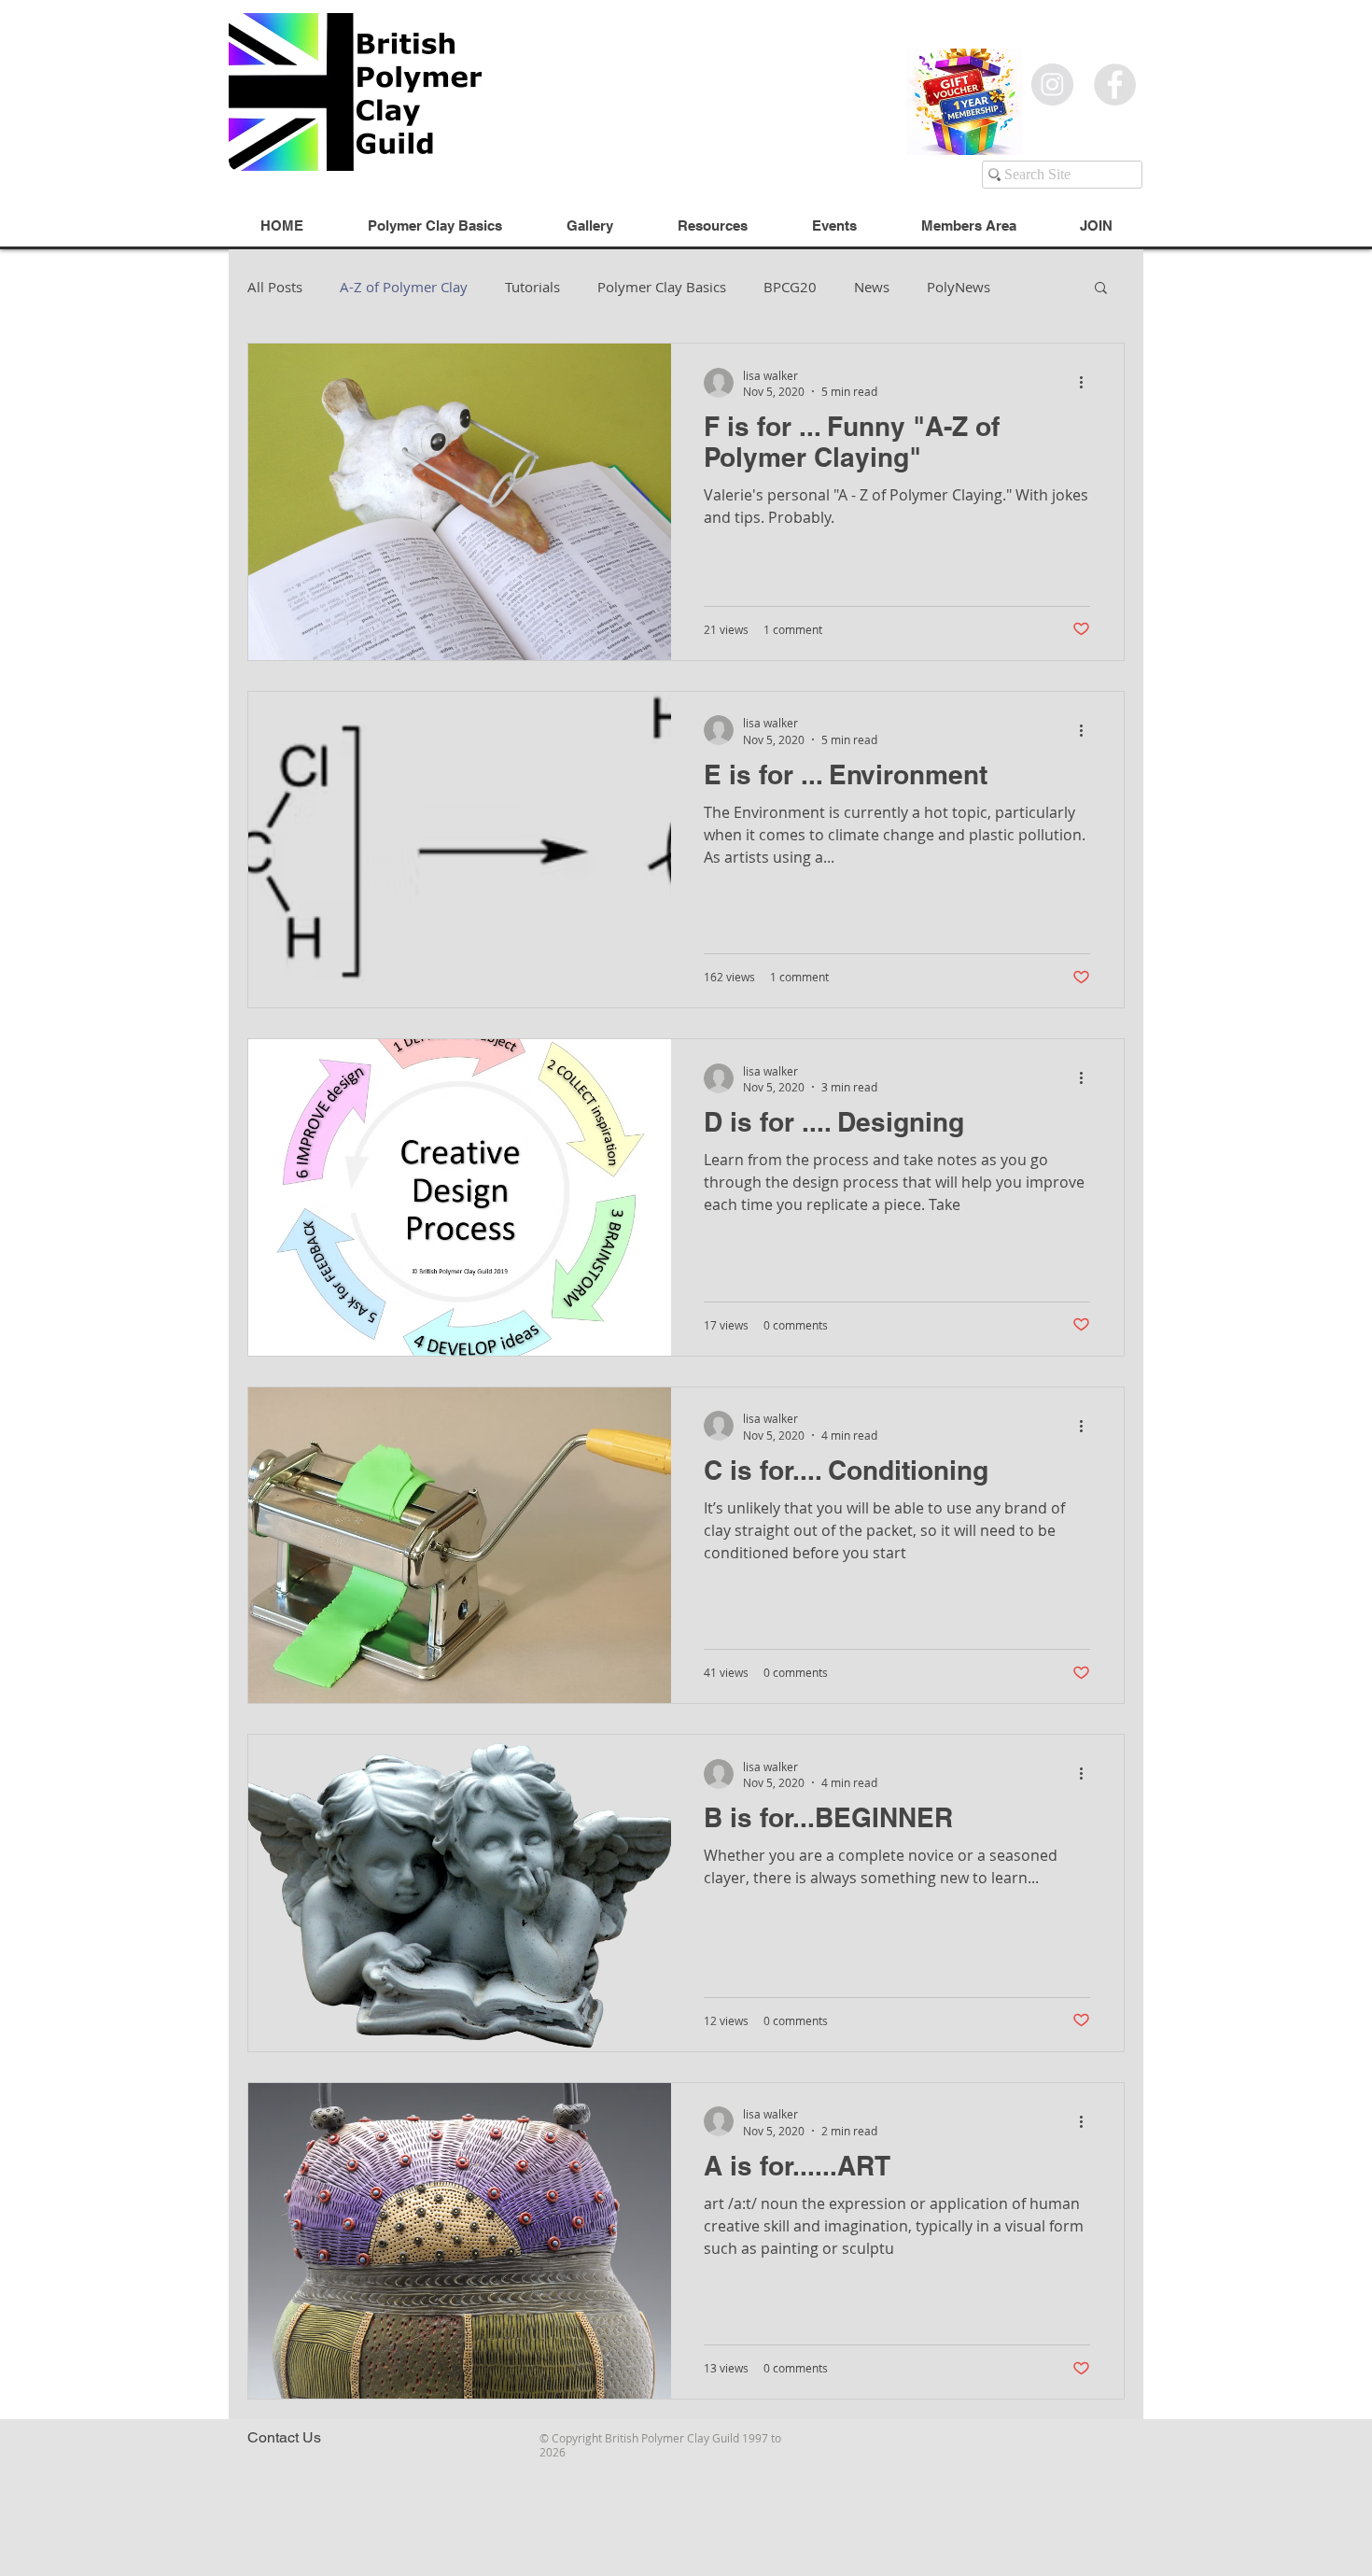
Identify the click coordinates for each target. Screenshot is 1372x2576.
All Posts (275, 287)
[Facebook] (1115, 84)
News (872, 287)
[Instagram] (1052, 84)
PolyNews (959, 287)
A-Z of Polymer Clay (404, 287)
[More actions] (1087, 383)
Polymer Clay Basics (662, 287)
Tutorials (532, 287)
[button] (1101, 289)
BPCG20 (790, 287)
